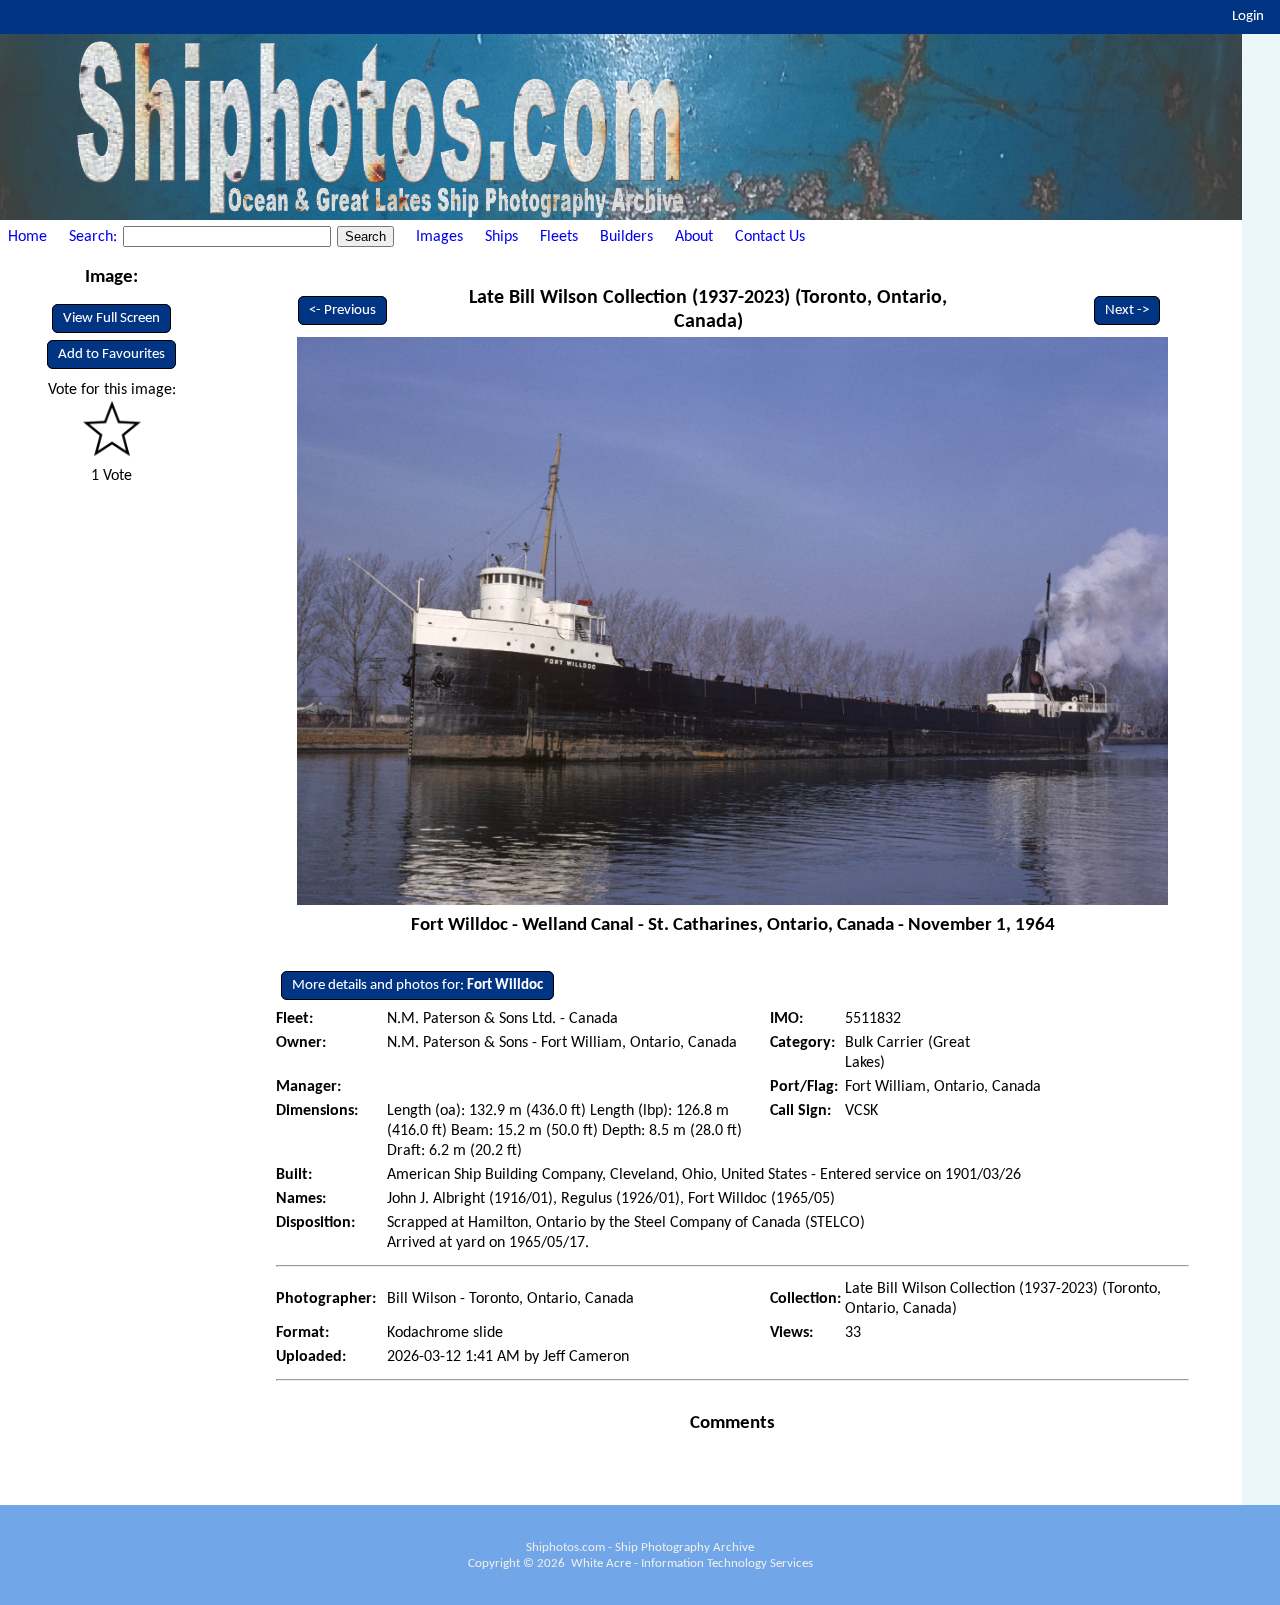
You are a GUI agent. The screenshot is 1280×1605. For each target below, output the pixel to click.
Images (439, 237)
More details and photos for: (417, 985)
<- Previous (342, 310)
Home (27, 237)
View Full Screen (111, 318)
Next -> (1127, 310)
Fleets (559, 237)
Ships (501, 237)
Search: (95, 237)
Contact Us (770, 237)
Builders (626, 237)
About (694, 237)
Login (1248, 16)
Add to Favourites (111, 354)
